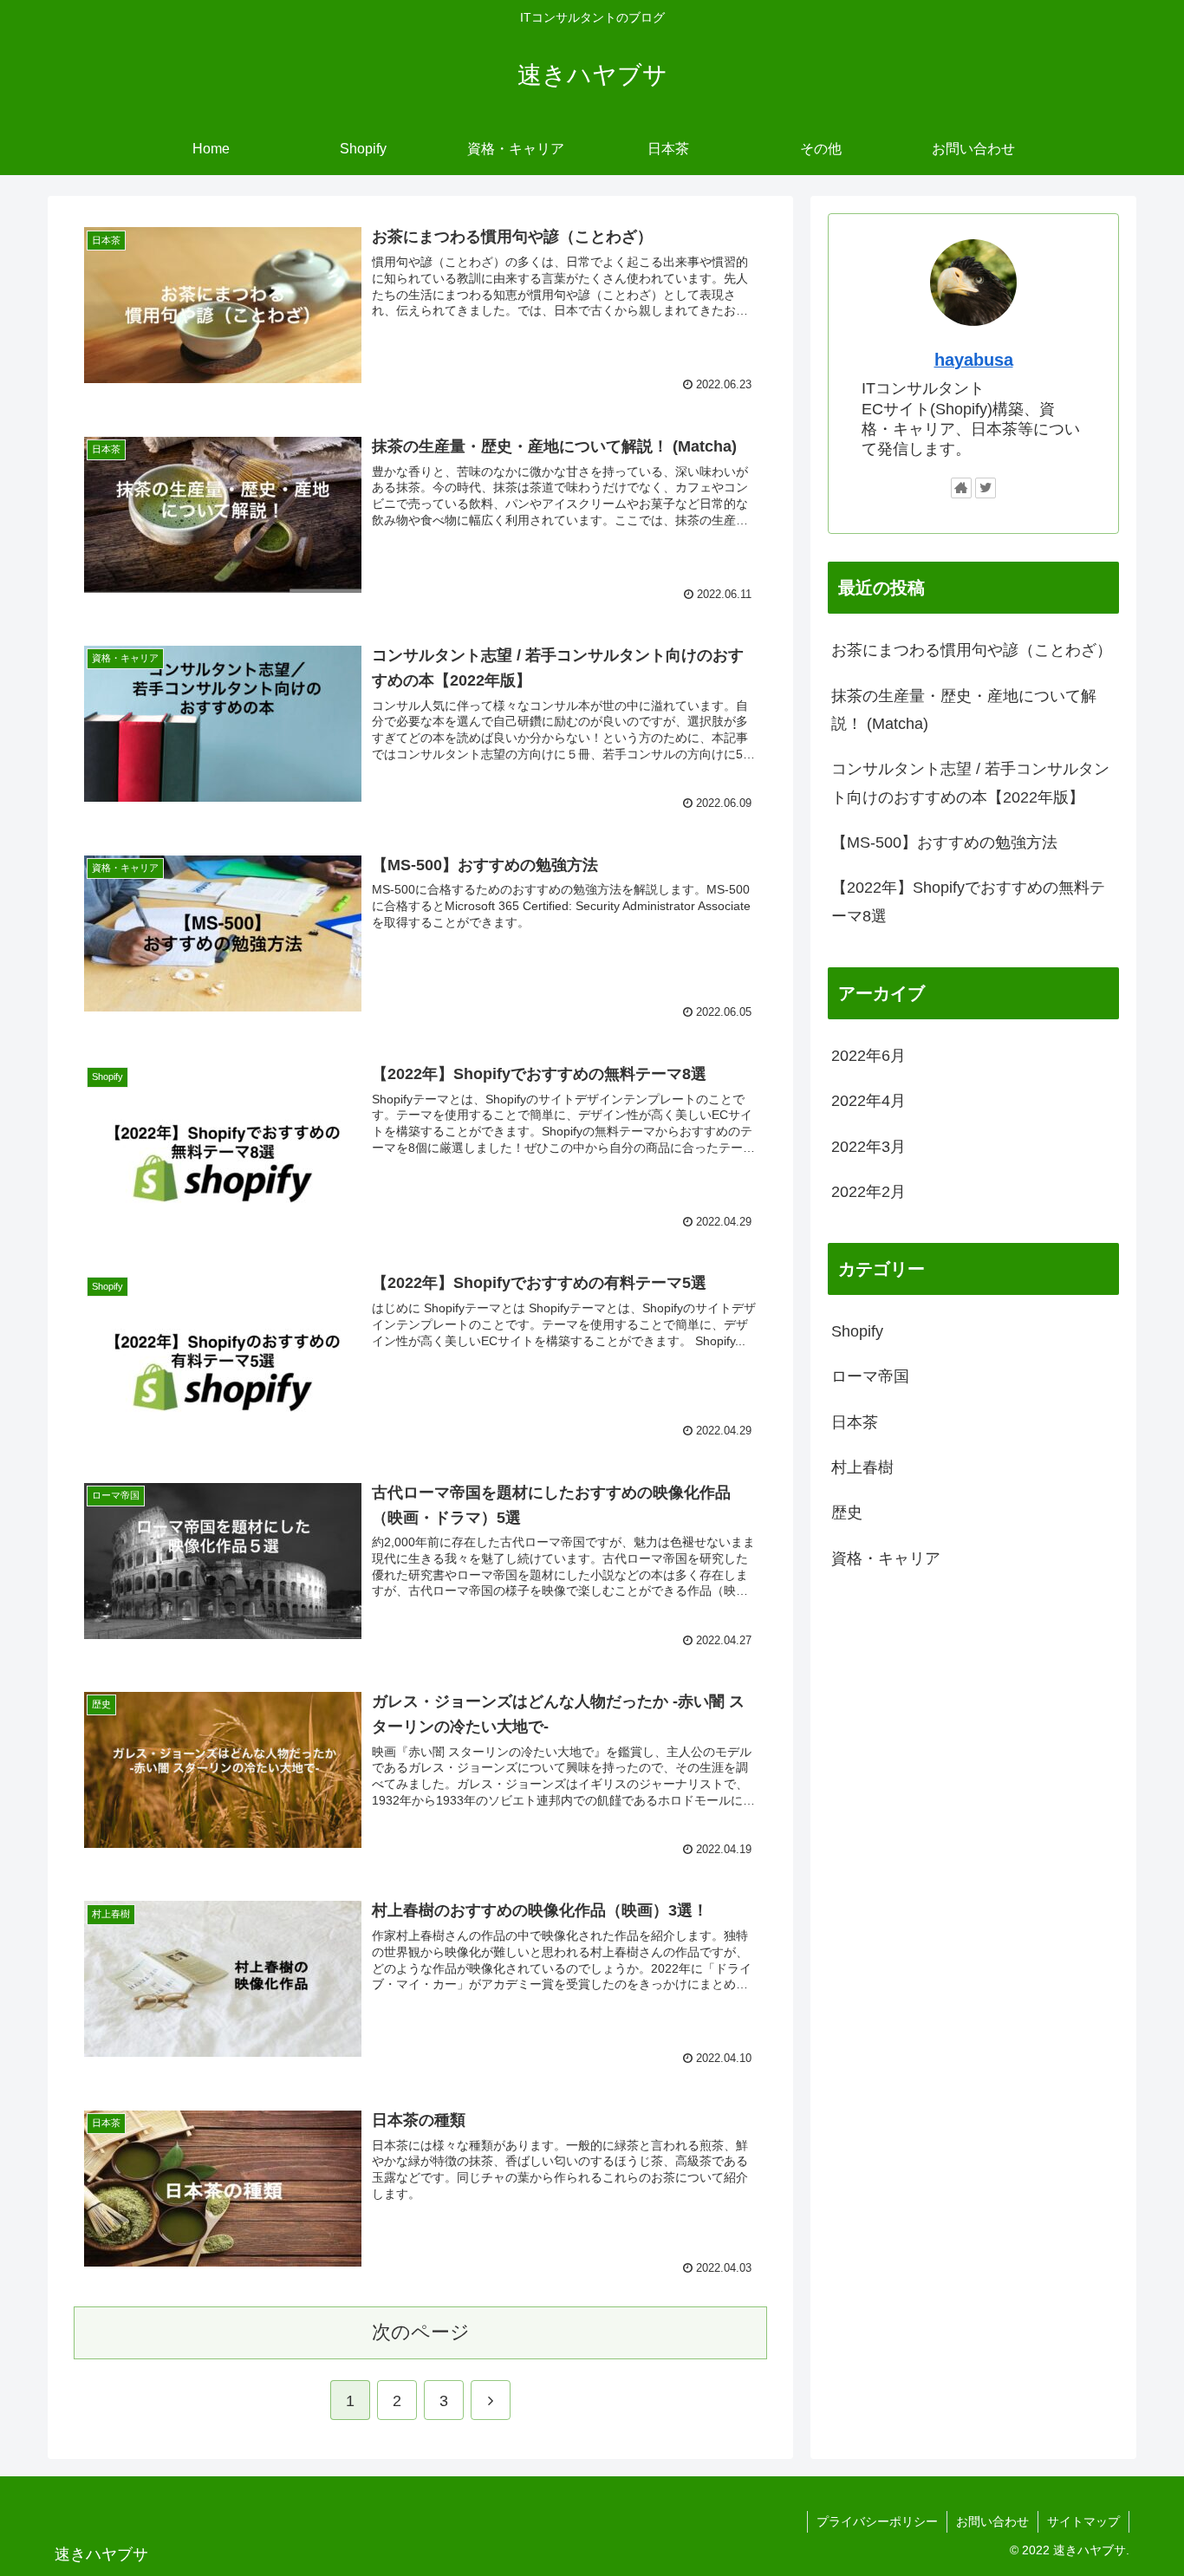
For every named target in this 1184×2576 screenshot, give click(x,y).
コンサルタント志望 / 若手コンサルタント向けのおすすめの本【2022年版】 (970, 783)
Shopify (857, 1331)
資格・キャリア (886, 1558)
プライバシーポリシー (877, 2521)
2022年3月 (868, 1146)
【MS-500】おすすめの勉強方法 (944, 842)
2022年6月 (868, 1056)
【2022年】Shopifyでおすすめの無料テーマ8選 (968, 901)
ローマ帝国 (870, 1376)
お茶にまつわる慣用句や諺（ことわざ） (972, 650)
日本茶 (855, 1421)
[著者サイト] (961, 488)
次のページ (421, 2332)
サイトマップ (1083, 2521)
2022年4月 (868, 1101)
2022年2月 (868, 1192)
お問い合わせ (992, 2521)
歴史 (847, 1512)
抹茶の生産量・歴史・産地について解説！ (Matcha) (964, 710)
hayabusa (974, 360)
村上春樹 (862, 1467)
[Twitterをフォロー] (986, 488)
